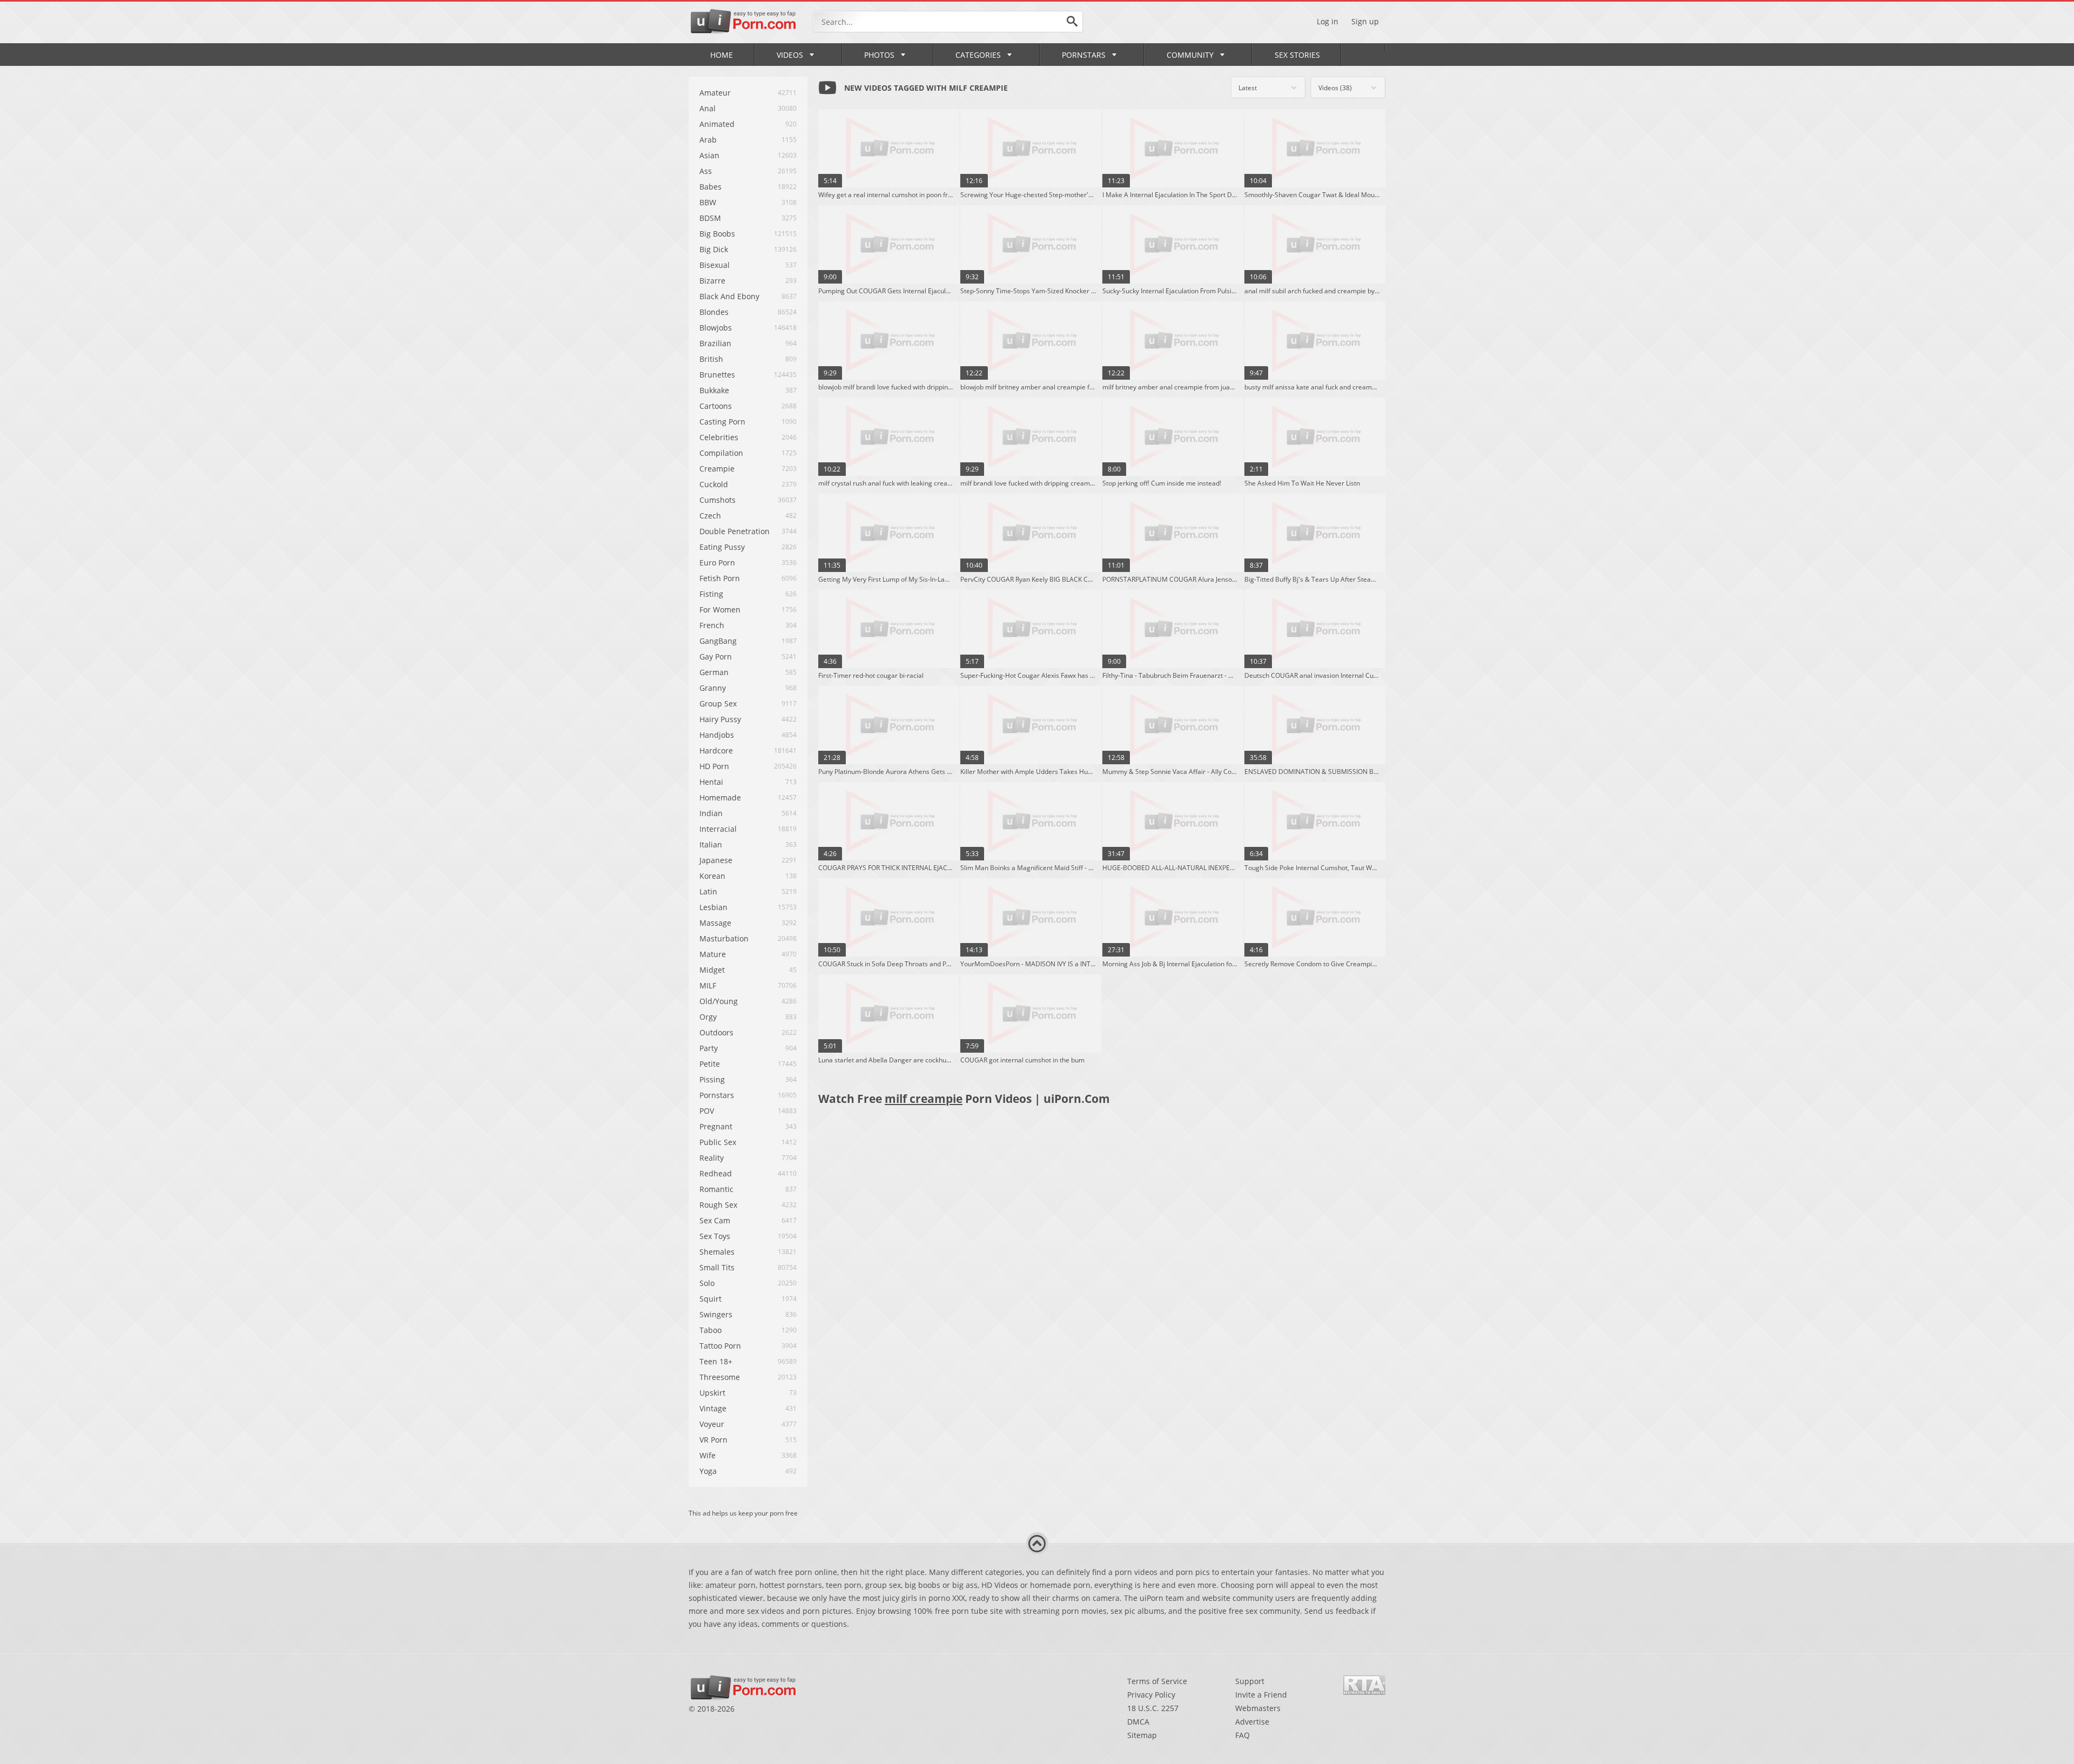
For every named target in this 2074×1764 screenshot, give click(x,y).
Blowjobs (716, 328)
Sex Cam (715, 1220)
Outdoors (716, 1032)
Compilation (721, 453)
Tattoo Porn (720, 1346)
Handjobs (717, 735)
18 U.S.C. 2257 (1153, 1708)
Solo (707, 1283)
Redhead (716, 1173)
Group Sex (718, 703)
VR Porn (713, 1440)
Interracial (718, 829)
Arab (708, 140)
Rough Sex (718, 1205)
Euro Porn (717, 563)
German (714, 672)
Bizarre (712, 281)
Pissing (712, 1079)
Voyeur (712, 1424)
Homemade (720, 797)
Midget (712, 970)
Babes (711, 187)
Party (709, 1048)
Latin (708, 891)
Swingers (716, 1314)
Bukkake (714, 390)
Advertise (1252, 1722)
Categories (978, 55)
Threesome (720, 1377)
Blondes (714, 312)
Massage (715, 923)
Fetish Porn (720, 578)
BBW (708, 202)
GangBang (718, 641)
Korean (712, 876)
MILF (708, 985)
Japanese (716, 860)
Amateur (715, 93)
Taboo (711, 1330)
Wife (708, 1455)
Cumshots (718, 500)
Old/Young (719, 1001)
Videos (790, 55)
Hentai (711, 782)
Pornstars (1084, 55)
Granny (713, 688)
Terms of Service (1157, 1681)
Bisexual (715, 265)
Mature (713, 954)
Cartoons (716, 406)
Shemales (717, 1252)
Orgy (708, 1017)
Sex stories (1297, 55)
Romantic (716, 1189)
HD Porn (714, 766)
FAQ (1243, 1735)
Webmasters (1258, 1708)
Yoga (708, 1471)
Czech (710, 516)
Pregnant (716, 1126)
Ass (706, 171)
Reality (712, 1158)
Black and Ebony (729, 296)
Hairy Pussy (720, 719)
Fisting (711, 594)
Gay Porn (716, 657)
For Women (720, 610)
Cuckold (714, 484)
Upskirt (712, 1393)
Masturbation (724, 938)
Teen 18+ (716, 1361)
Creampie (717, 469)
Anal (708, 108)
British (711, 359)
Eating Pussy (722, 547)
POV (707, 1111)
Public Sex (718, 1142)
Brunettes (717, 375)
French (712, 625)
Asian (709, 155)
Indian (711, 813)
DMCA (1138, 1722)
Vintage (713, 1408)
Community (1190, 55)
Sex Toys (715, 1236)
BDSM (710, 218)
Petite (710, 1064)
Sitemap (1142, 1735)
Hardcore (716, 750)
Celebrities (719, 437)
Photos (879, 55)
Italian (711, 844)
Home (722, 55)
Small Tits (717, 1267)
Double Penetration (735, 531)
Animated (717, 124)
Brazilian (715, 343)
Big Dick (714, 249)
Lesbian (713, 907)
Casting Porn (722, 422)
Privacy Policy (1151, 1695)
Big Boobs (717, 234)
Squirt (711, 1299)
